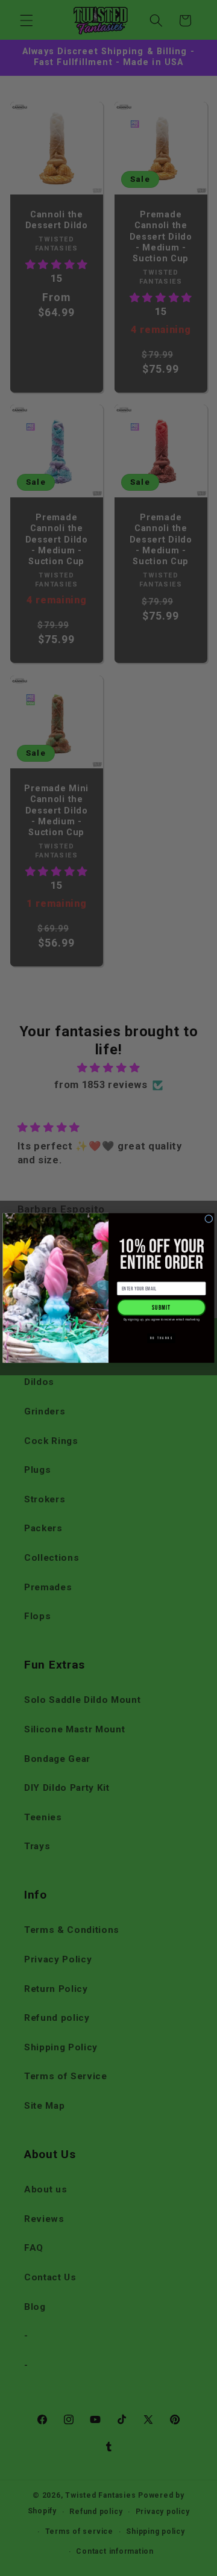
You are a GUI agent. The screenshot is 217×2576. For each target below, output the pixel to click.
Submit (161, 1308)
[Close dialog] (209, 1218)
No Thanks (162, 1339)
